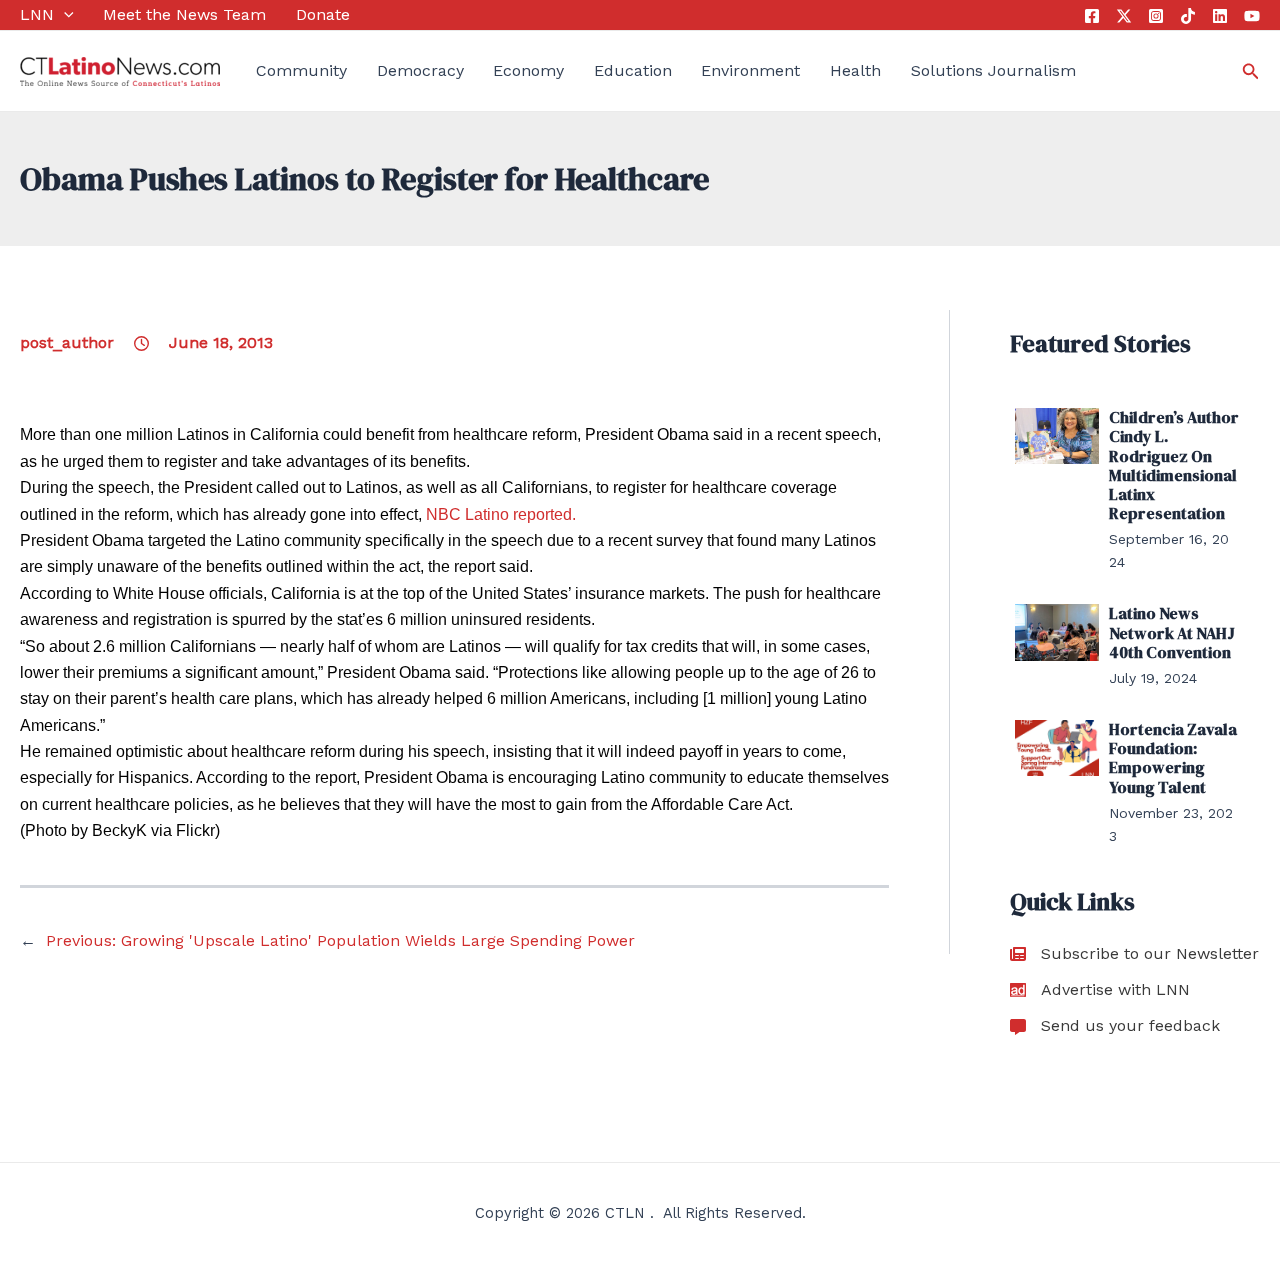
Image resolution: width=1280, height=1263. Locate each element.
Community (301, 70)
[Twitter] (1124, 16)
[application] (64, 15)
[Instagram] (1156, 16)
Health (855, 70)
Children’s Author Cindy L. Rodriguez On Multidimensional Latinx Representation (1174, 465)
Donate (323, 14)
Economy (528, 70)
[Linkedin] (1220, 16)
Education (633, 70)
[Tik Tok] (1188, 16)
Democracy (420, 70)
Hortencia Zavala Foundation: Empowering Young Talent (1173, 758)
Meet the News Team (184, 14)
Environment (750, 70)
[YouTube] (1252, 16)
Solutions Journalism (993, 70)
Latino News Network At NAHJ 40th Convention (1172, 632)
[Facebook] (1092, 16)
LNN (37, 14)
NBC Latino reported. (501, 514)
